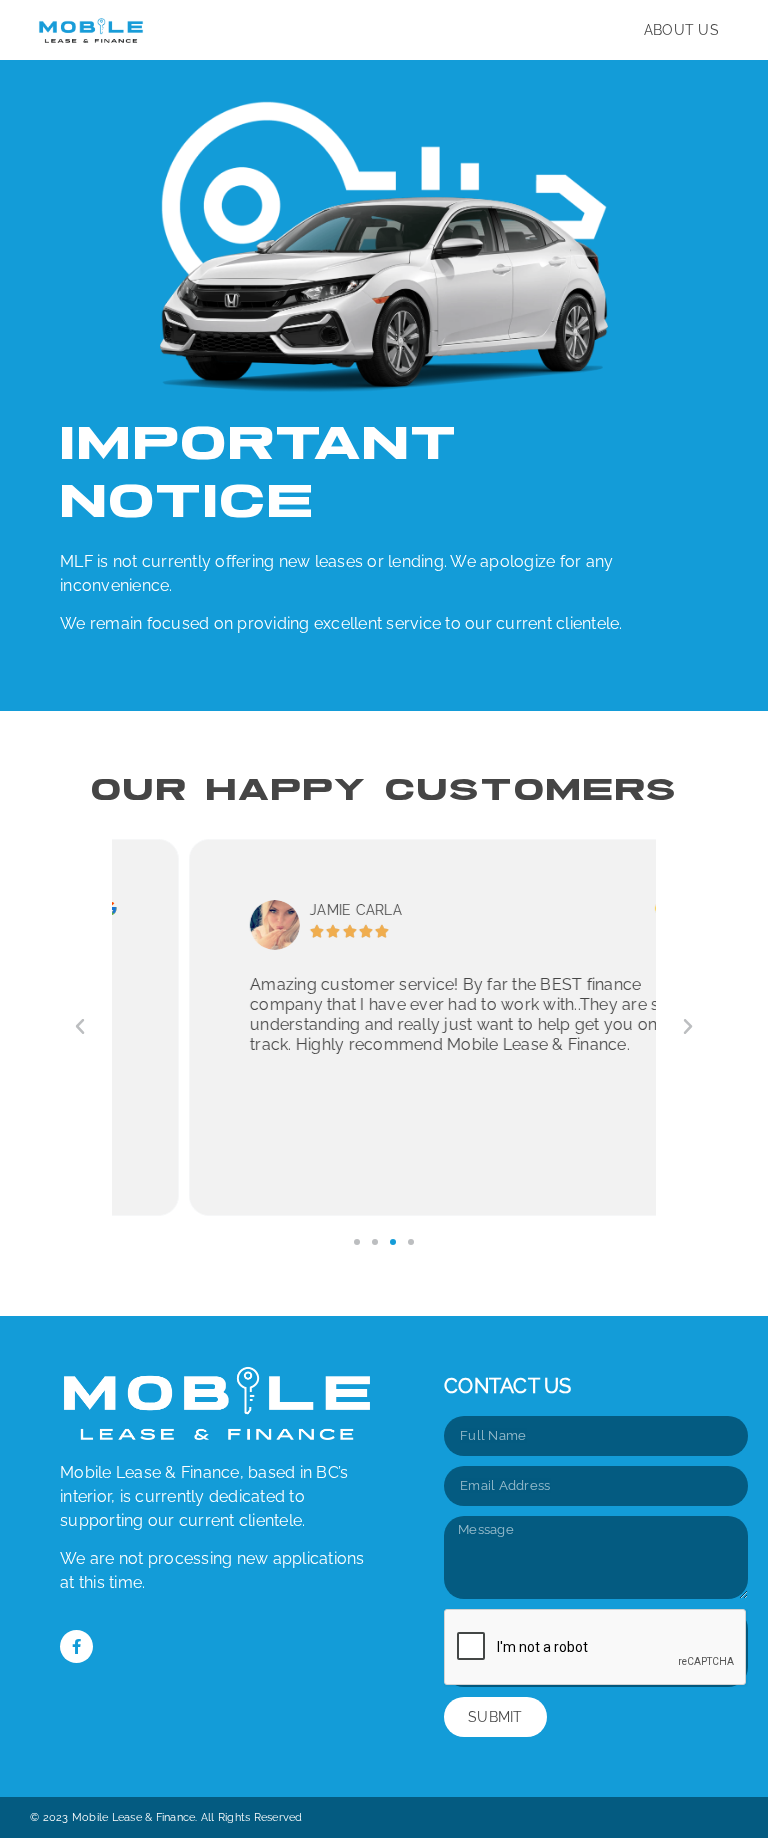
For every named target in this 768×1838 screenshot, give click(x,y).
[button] (80, 1027)
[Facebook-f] (76, 1646)
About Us (681, 30)
